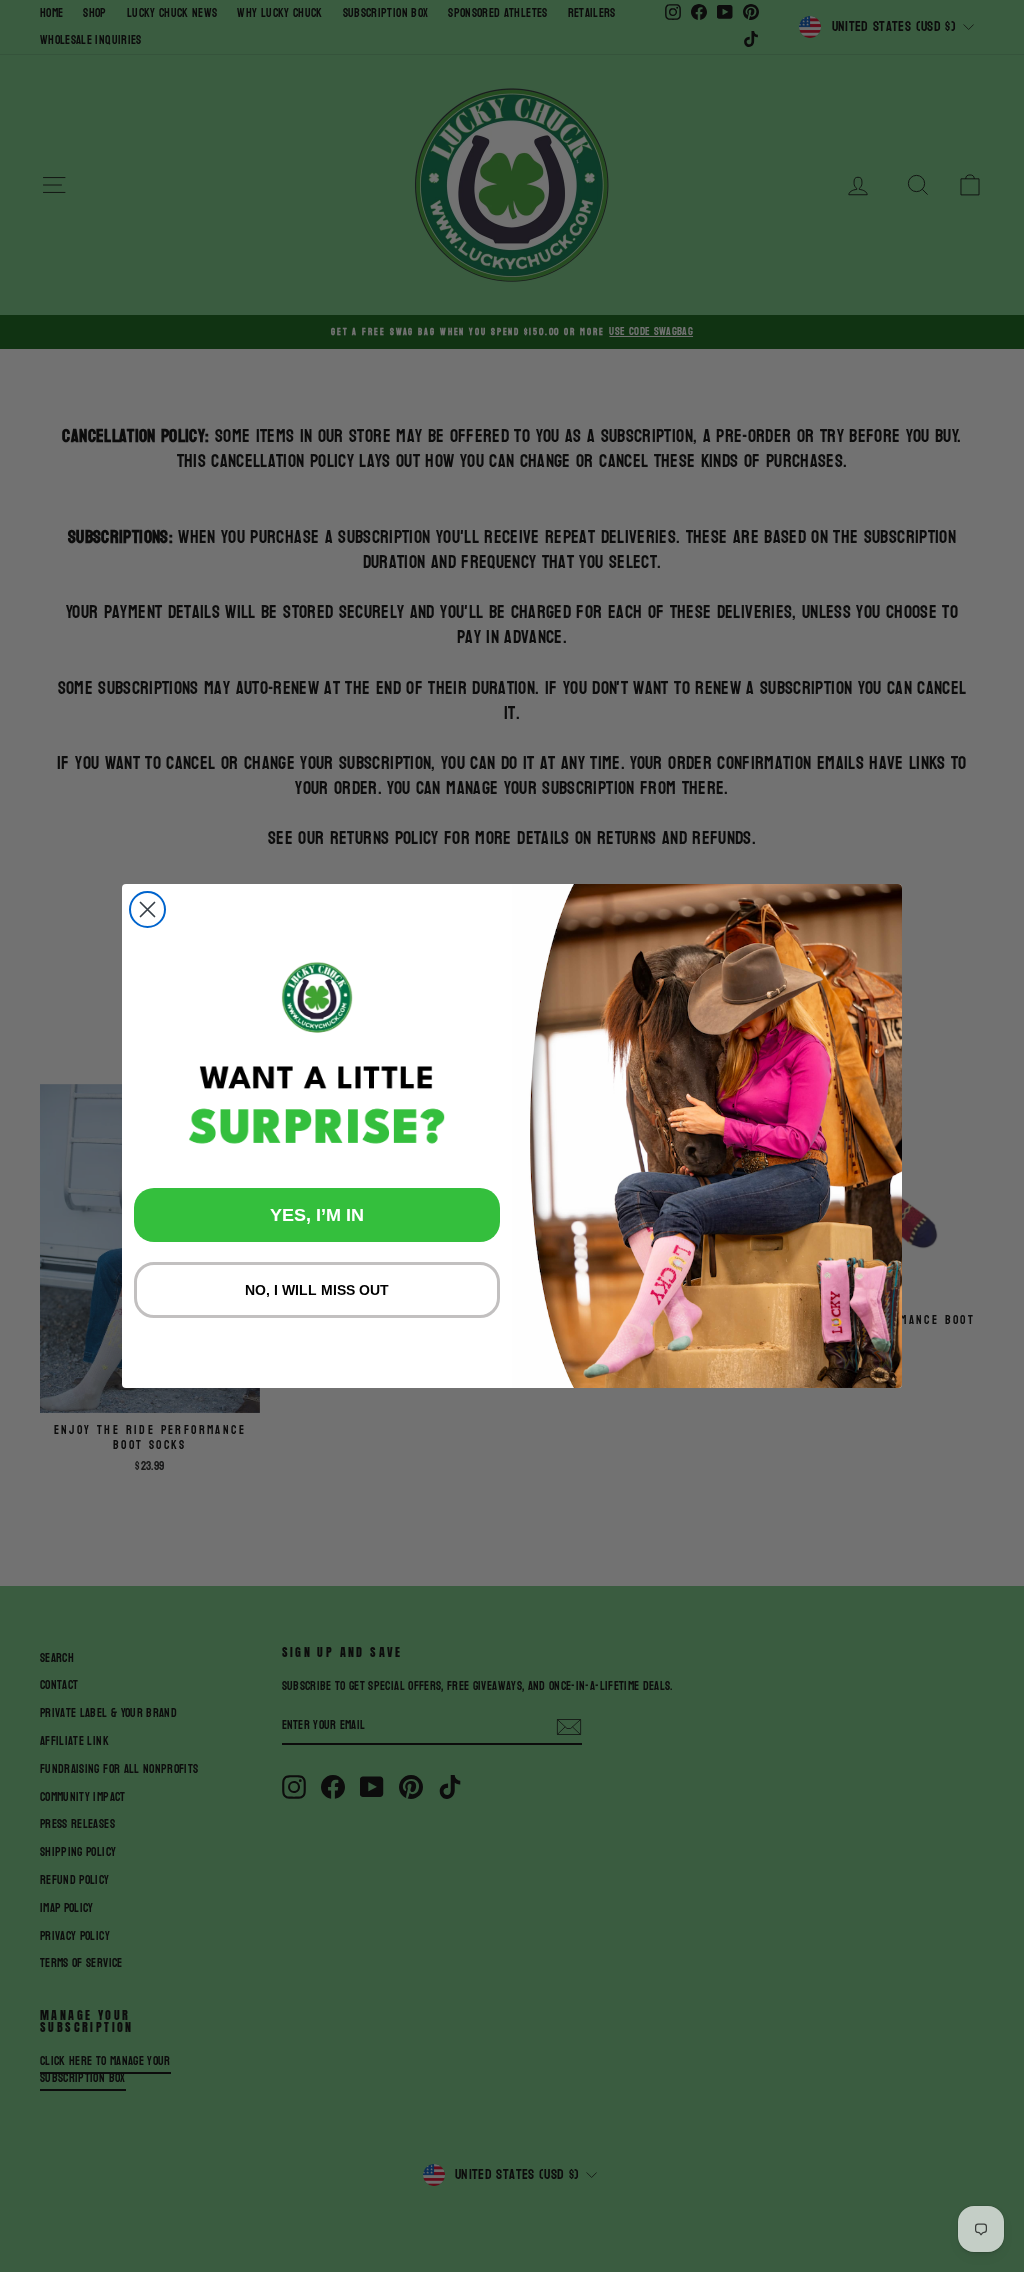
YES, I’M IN (317, 1215)
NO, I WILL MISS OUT (317, 1290)
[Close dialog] (147, 909)
